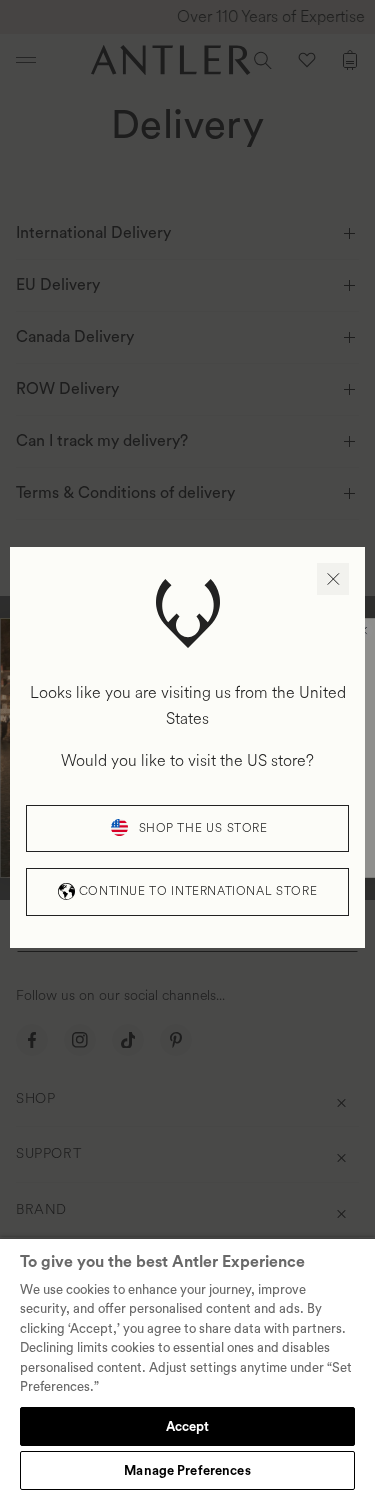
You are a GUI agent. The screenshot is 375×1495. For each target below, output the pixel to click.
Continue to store (198, 891)
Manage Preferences (187, 1470)
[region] (187, 1366)
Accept (188, 1426)
